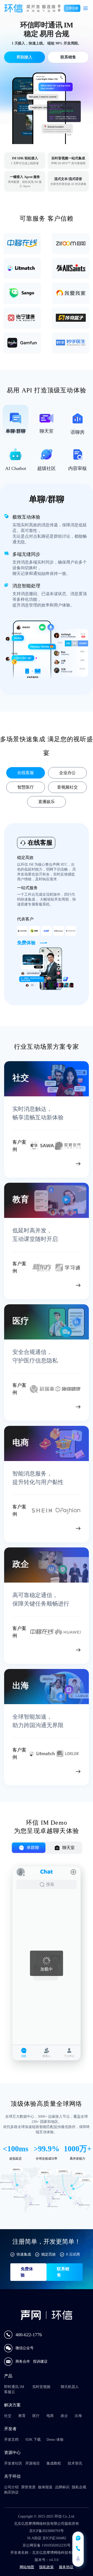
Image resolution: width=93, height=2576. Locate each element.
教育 (22, 2416)
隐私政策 (47, 2567)
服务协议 (66, 2567)
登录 (59, 8)
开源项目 (33, 2463)
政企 (64, 2416)
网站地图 (27, 2567)
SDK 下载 (33, 2440)
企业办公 (67, 773)
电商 (50, 2416)
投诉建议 (40, 2361)
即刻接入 (24, 57)
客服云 (10, 2392)
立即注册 (72, 8)
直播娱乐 (47, 802)
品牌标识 (62, 2487)
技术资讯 (75, 2463)
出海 (78, 2416)
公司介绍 (11, 2487)
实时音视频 (41, 2387)
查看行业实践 (54, 1165)
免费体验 (27, 2272)
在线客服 (26, 773)
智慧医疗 (26, 787)
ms (24, 2149)
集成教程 (54, 2463)
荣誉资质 (28, 2487)
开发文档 (11, 2440)
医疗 (36, 2416)
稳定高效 (49, 2254)
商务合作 (23, 2361)
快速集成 (24, 2254)
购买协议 (11, 2492)
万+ (85, 2149)
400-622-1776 (29, 2335)
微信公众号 (25, 2348)
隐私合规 (79, 2487)
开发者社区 (13, 2463)
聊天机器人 (70, 2387)
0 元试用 (73, 2254)
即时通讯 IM (14, 2387)
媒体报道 (45, 2487)
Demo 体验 (55, 2440)
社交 (8, 2416)
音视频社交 (67, 787)
